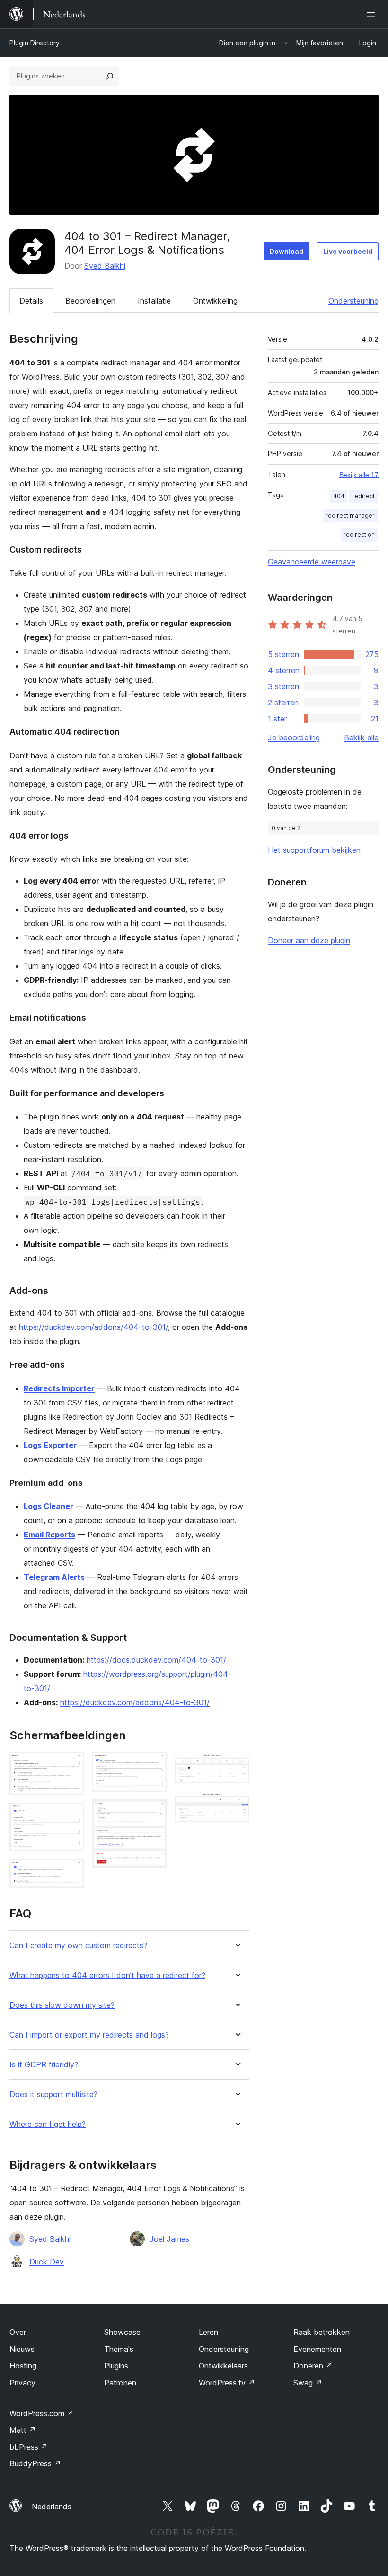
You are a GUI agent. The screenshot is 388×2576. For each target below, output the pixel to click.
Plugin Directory (35, 43)
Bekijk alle (361, 737)
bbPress (29, 2447)
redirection (359, 534)
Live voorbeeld (348, 251)
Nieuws (22, 2349)
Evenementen (317, 2349)
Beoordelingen (90, 301)
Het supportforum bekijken (314, 850)
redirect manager (350, 516)
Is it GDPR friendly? (44, 2065)
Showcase (122, 2332)
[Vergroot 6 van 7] (237, 1765)
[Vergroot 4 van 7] (154, 1765)
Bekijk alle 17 (359, 475)
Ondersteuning (353, 301)
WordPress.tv (227, 2383)
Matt (23, 2430)
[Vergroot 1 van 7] (71, 1765)
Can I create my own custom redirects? (78, 1946)
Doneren (313, 2366)
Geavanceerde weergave (312, 562)
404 (339, 496)
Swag (308, 2383)
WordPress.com (42, 2413)
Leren (208, 2332)
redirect (363, 496)
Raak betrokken (322, 2332)
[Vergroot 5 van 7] (154, 1812)
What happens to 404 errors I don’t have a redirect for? (107, 1975)
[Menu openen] (373, 14)
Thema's (119, 2349)
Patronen (120, 2383)
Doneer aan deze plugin (309, 940)
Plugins (116, 2366)
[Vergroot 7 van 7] (237, 1804)
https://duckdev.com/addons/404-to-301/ (93, 1327)
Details (31, 301)
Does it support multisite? (53, 2095)
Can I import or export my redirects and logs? (89, 2035)
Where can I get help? (48, 2124)
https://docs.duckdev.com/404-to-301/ (156, 1660)
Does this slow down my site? (62, 2005)
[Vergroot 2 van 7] (71, 1815)
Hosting (23, 2366)
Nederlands (52, 2507)
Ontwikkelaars (223, 2366)
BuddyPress (35, 2463)
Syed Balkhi (105, 266)
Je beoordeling (294, 737)
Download (287, 251)
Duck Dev (47, 2262)
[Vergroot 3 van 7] (71, 1872)
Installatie (154, 301)
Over (18, 2332)
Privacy (22, 2383)
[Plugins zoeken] (110, 76)
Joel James (169, 2239)
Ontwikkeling (215, 301)
